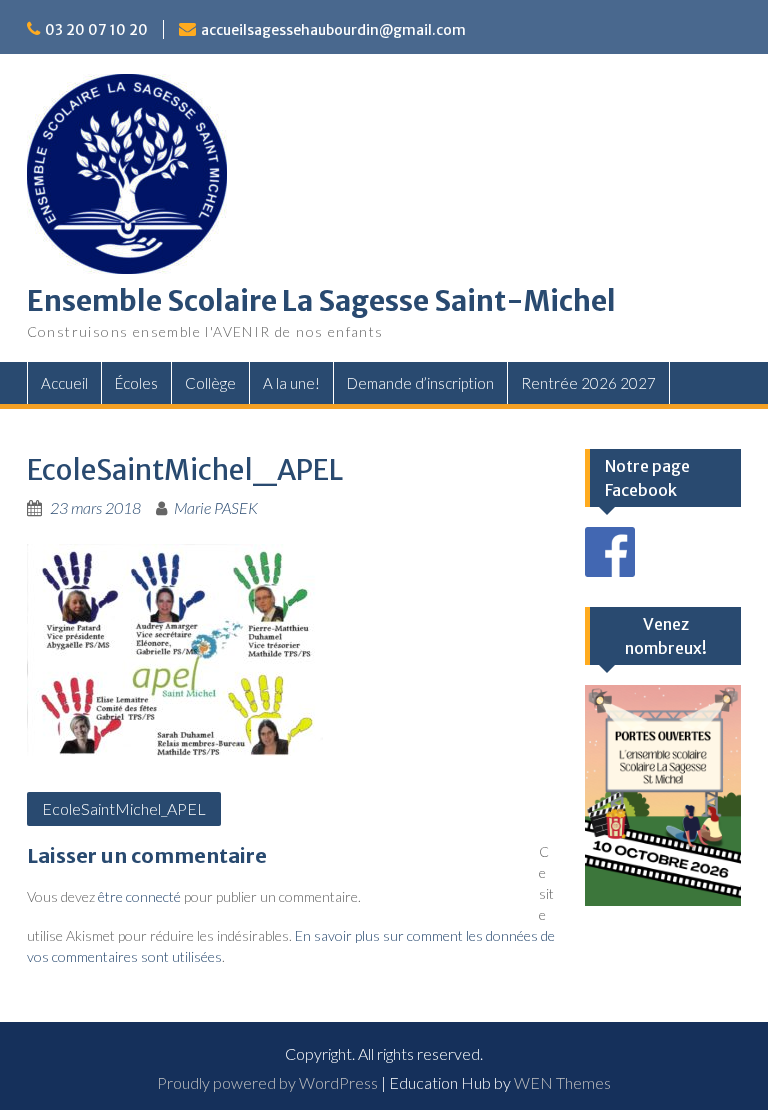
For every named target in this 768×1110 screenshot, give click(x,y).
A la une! (291, 383)
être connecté (139, 896)
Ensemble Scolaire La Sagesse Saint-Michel (321, 301)
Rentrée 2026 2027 (588, 383)
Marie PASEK (216, 507)
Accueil (64, 383)
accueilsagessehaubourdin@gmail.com (333, 30)
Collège (210, 383)
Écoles (136, 383)
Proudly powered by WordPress (267, 1082)
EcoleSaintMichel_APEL (124, 808)
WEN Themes (562, 1082)
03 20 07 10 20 (96, 30)
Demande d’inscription (420, 383)
